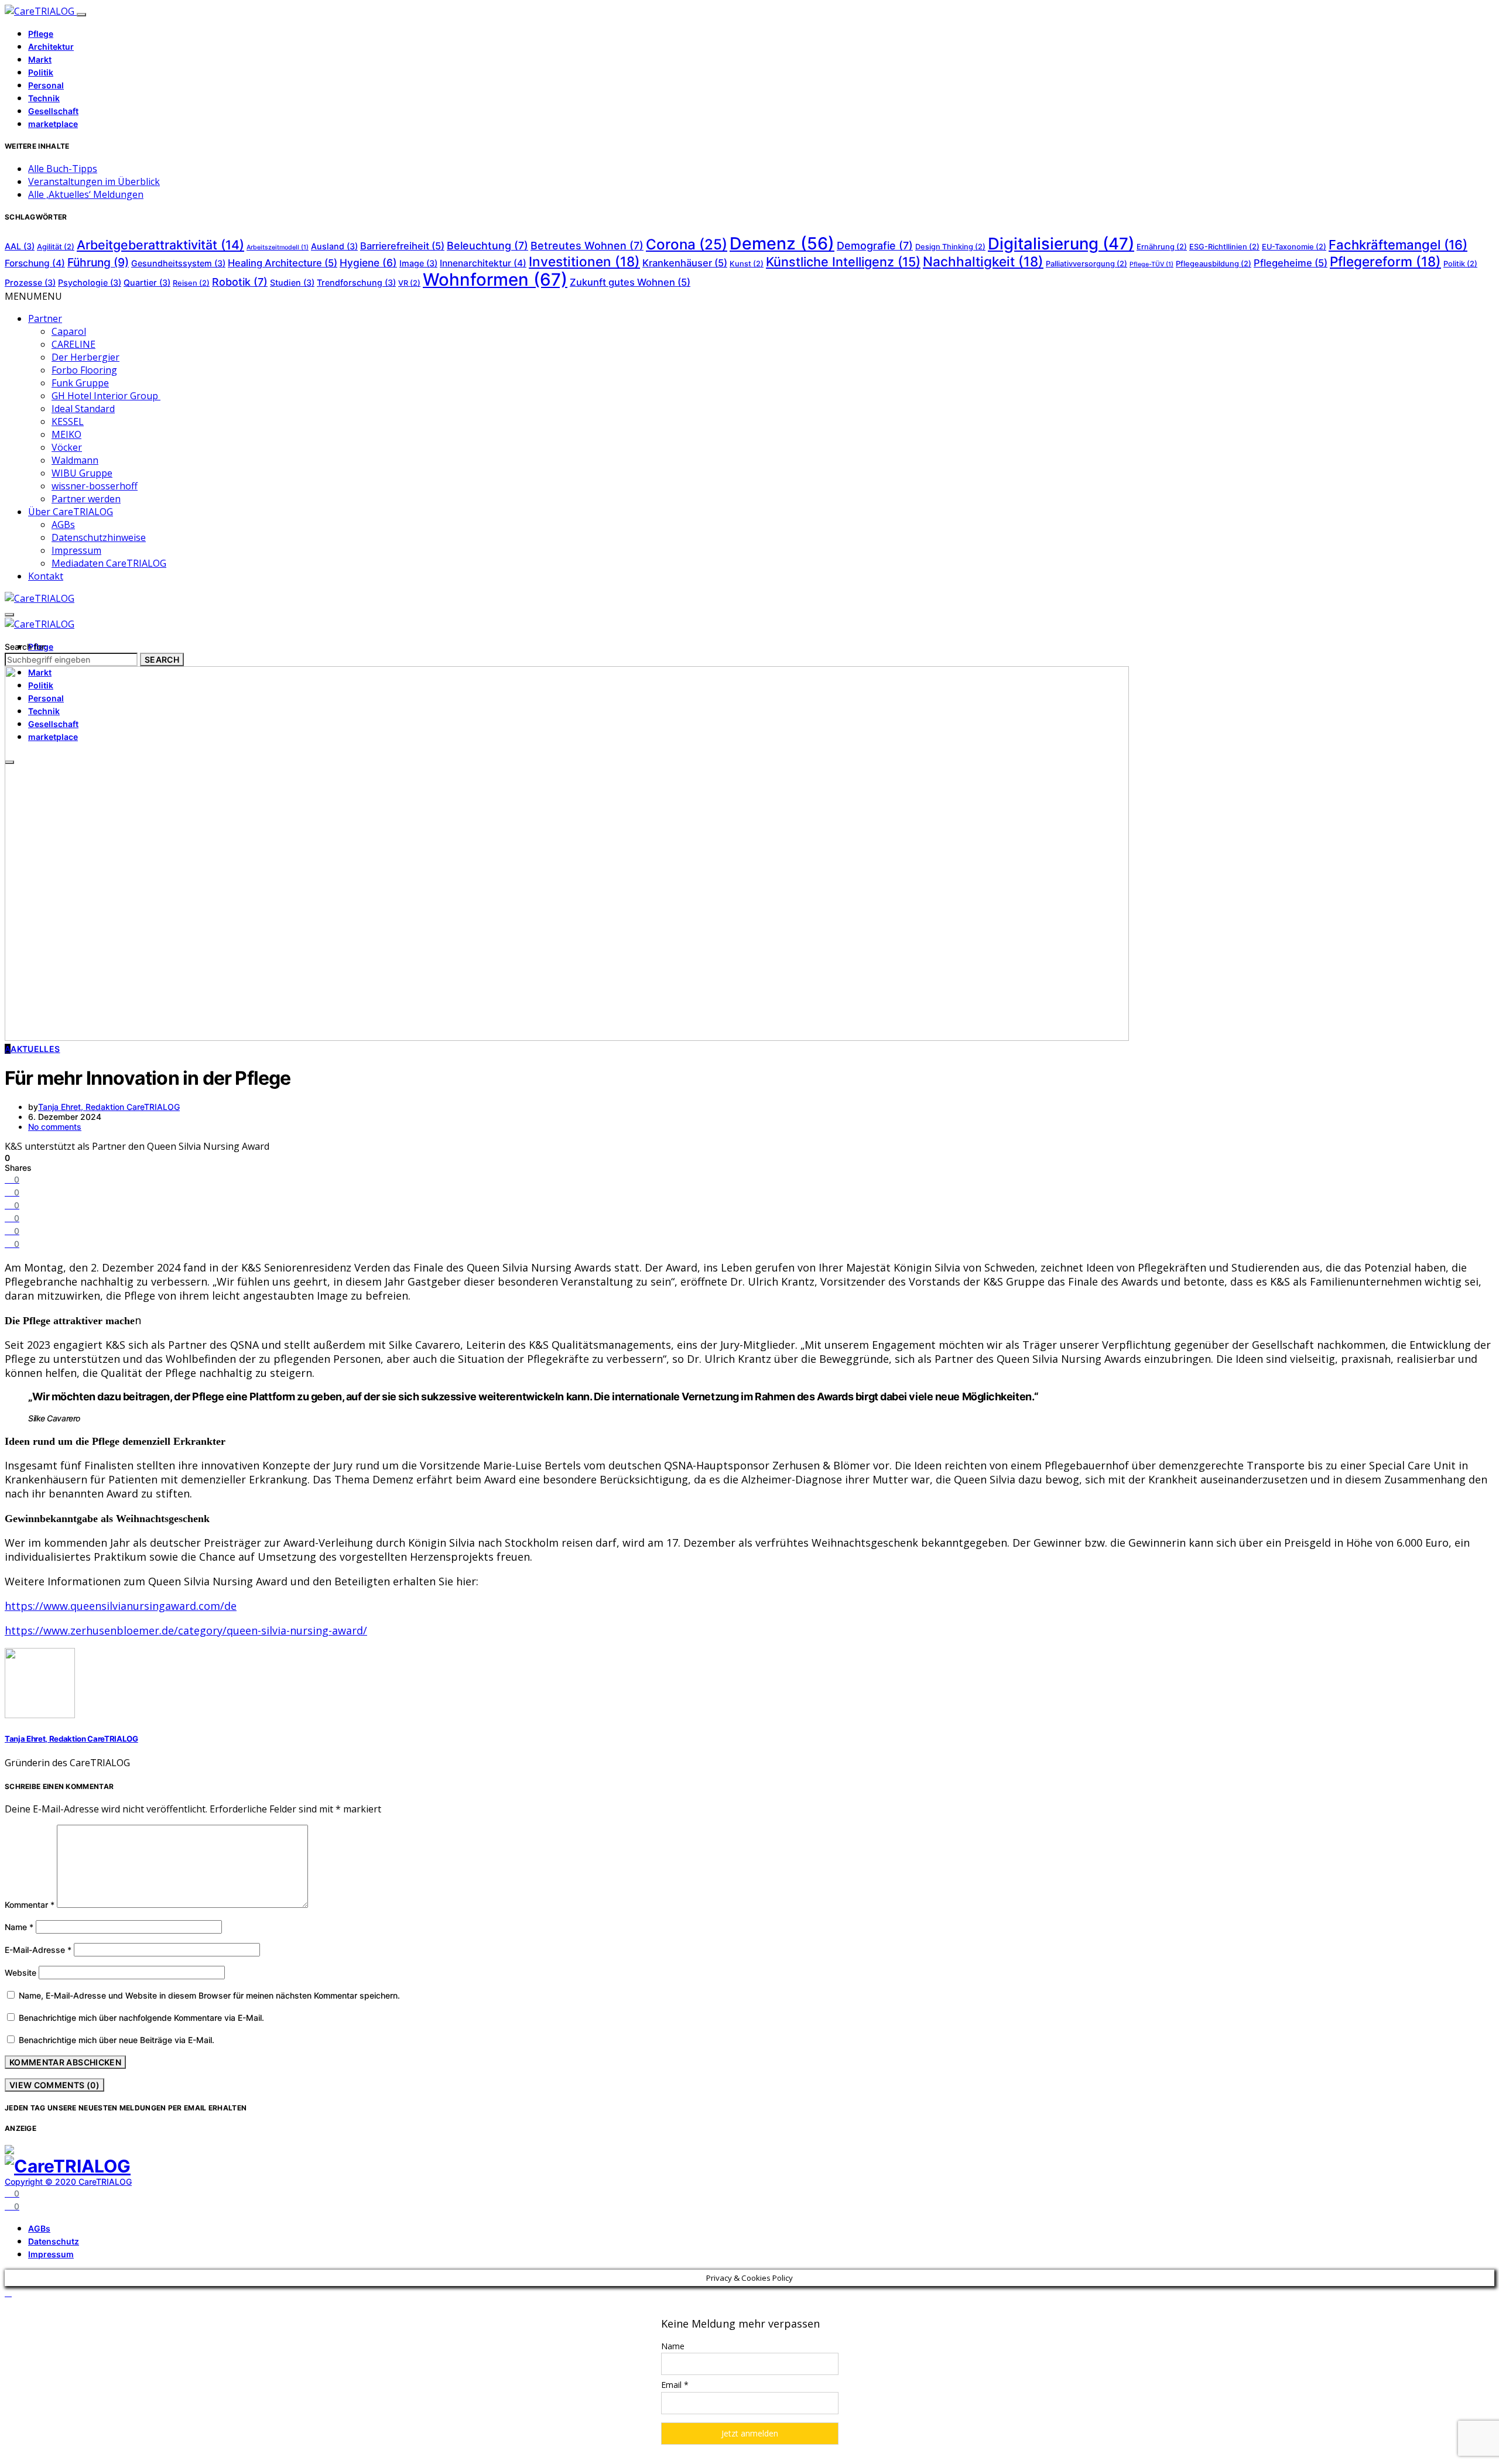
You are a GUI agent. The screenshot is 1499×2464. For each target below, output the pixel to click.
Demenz (782, 243)
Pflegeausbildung (1214, 264)
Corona (687, 244)
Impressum (76, 550)
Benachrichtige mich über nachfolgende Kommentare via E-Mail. (141, 2018)
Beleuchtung (487, 246)
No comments (55, 1127)
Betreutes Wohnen (587, 246)
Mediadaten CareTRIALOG (109, 563)
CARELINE (73, 344)
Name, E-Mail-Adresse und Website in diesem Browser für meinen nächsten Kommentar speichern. (209, 1995)
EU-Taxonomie (1294, 247)
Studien (292, 282)
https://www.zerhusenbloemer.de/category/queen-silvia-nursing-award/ (186, 1630)
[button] (33, 296)
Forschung (35, 263)
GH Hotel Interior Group (106, 396)
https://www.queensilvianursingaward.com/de (121, 1606)
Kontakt (46, 576)
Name (19, 1927)
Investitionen (584, 261)
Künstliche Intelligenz (843, 262)
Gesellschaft (53, 111)
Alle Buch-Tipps (63, 169)
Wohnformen (495, 280)
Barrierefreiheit (402, 246)
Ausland (334, 246)
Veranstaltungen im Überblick (94, 181)
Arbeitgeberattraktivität (160, 245)
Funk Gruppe (80, 383)
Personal (46, 85)
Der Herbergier (85, 357)
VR (409, 283)
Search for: (26, 647)
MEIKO (66, 434)
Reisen (191, 283)
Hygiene (368, 263)
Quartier (147, 282)
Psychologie (90, 282)
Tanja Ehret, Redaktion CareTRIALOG (109, 1107)
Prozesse (30, 282)
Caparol (69, 331)
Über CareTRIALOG (71, 512)
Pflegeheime (1291, 263)
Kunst (747, 264)
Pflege (41, 34)
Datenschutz (54, 2241)
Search (162, 659)
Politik (41, 72)
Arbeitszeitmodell (278, 247)
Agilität (56, 247)
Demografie (875, 246)
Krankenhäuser (685, 263)
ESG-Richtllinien (1224, 247)
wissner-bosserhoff (95, 486)
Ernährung (1162, 247)
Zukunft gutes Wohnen (630, 282)
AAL (20, 246)
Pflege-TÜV (1151, 264)
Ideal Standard (83, 409)
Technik (44, 98)
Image (418, 263)
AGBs (63, 525)
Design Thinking (950, 247)
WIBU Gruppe (82, 473)
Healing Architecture (283, 263)
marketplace (53, 124)
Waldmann (75, 460)
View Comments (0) (54, 2085)
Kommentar (30, 1905)
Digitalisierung (1061, 244)
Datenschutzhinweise (99, 537)
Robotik (240, 282)
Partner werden (86, 499)
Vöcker (67, 447)
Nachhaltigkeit (983, 261)
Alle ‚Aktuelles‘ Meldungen (86, 194)
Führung (98, 262)
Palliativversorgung (1086, 264)
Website (20, 1973)
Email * (675, 2385)
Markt (40, 59)
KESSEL (68, 421)
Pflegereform (1385, 261)
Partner (45, 318)
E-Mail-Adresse (38, 1950)
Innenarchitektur (483, 263)
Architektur (51, 47)
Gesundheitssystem (178, 263)
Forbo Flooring (84, 370)
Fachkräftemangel (1398, 245)
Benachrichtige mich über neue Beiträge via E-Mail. (117, 2040)
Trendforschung (356, 282)
